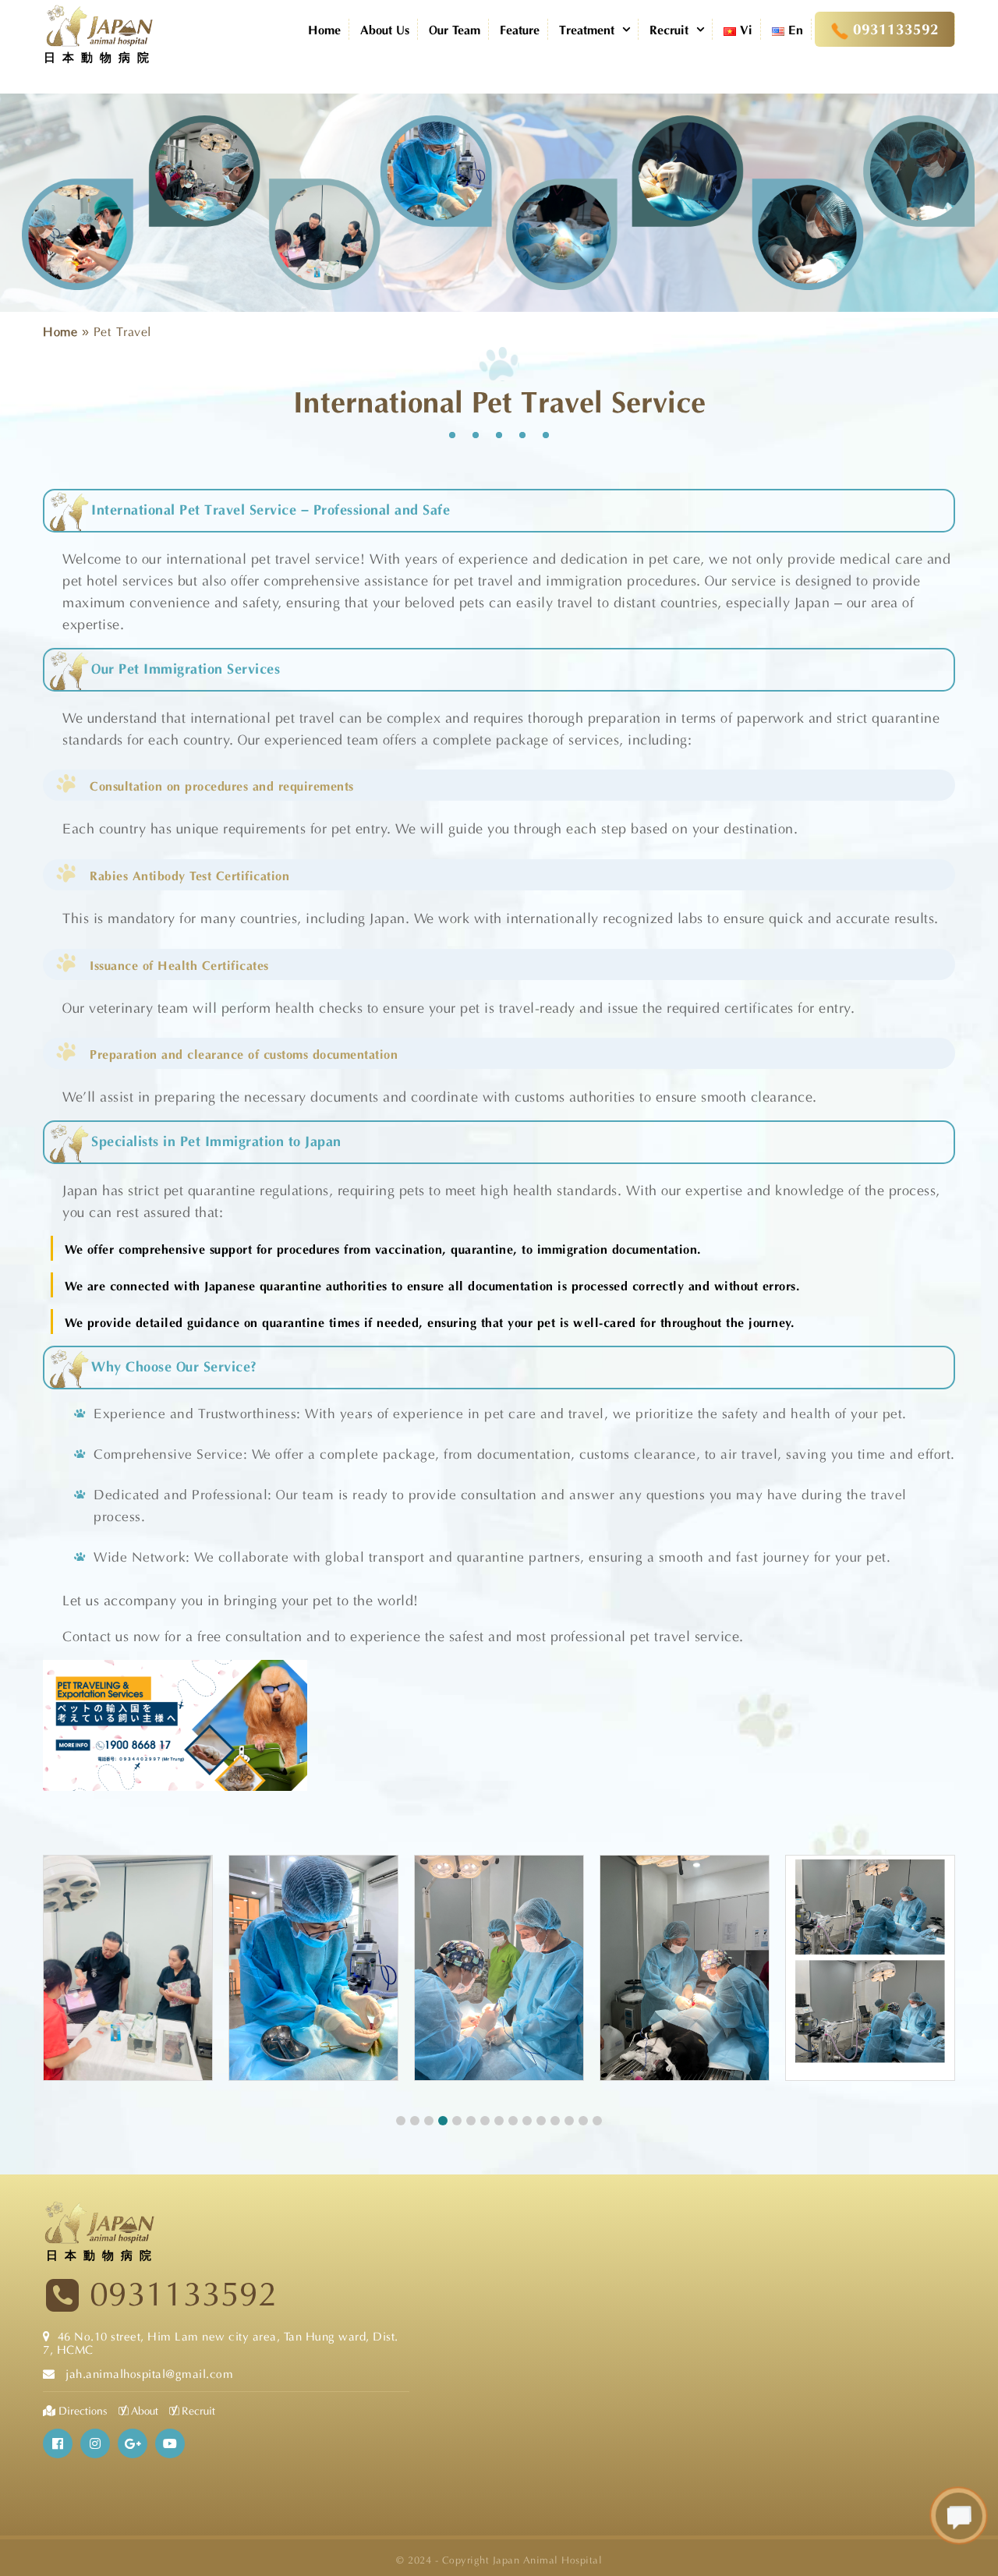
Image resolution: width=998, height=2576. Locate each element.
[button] (401, 2121)
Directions (83, 2410)
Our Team (455, 28)
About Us (385, 28)
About (143, 2410)
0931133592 (183, 2294)
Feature (520, 28)
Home (324, 28)
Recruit (669, 28)
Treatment (587, 28)
